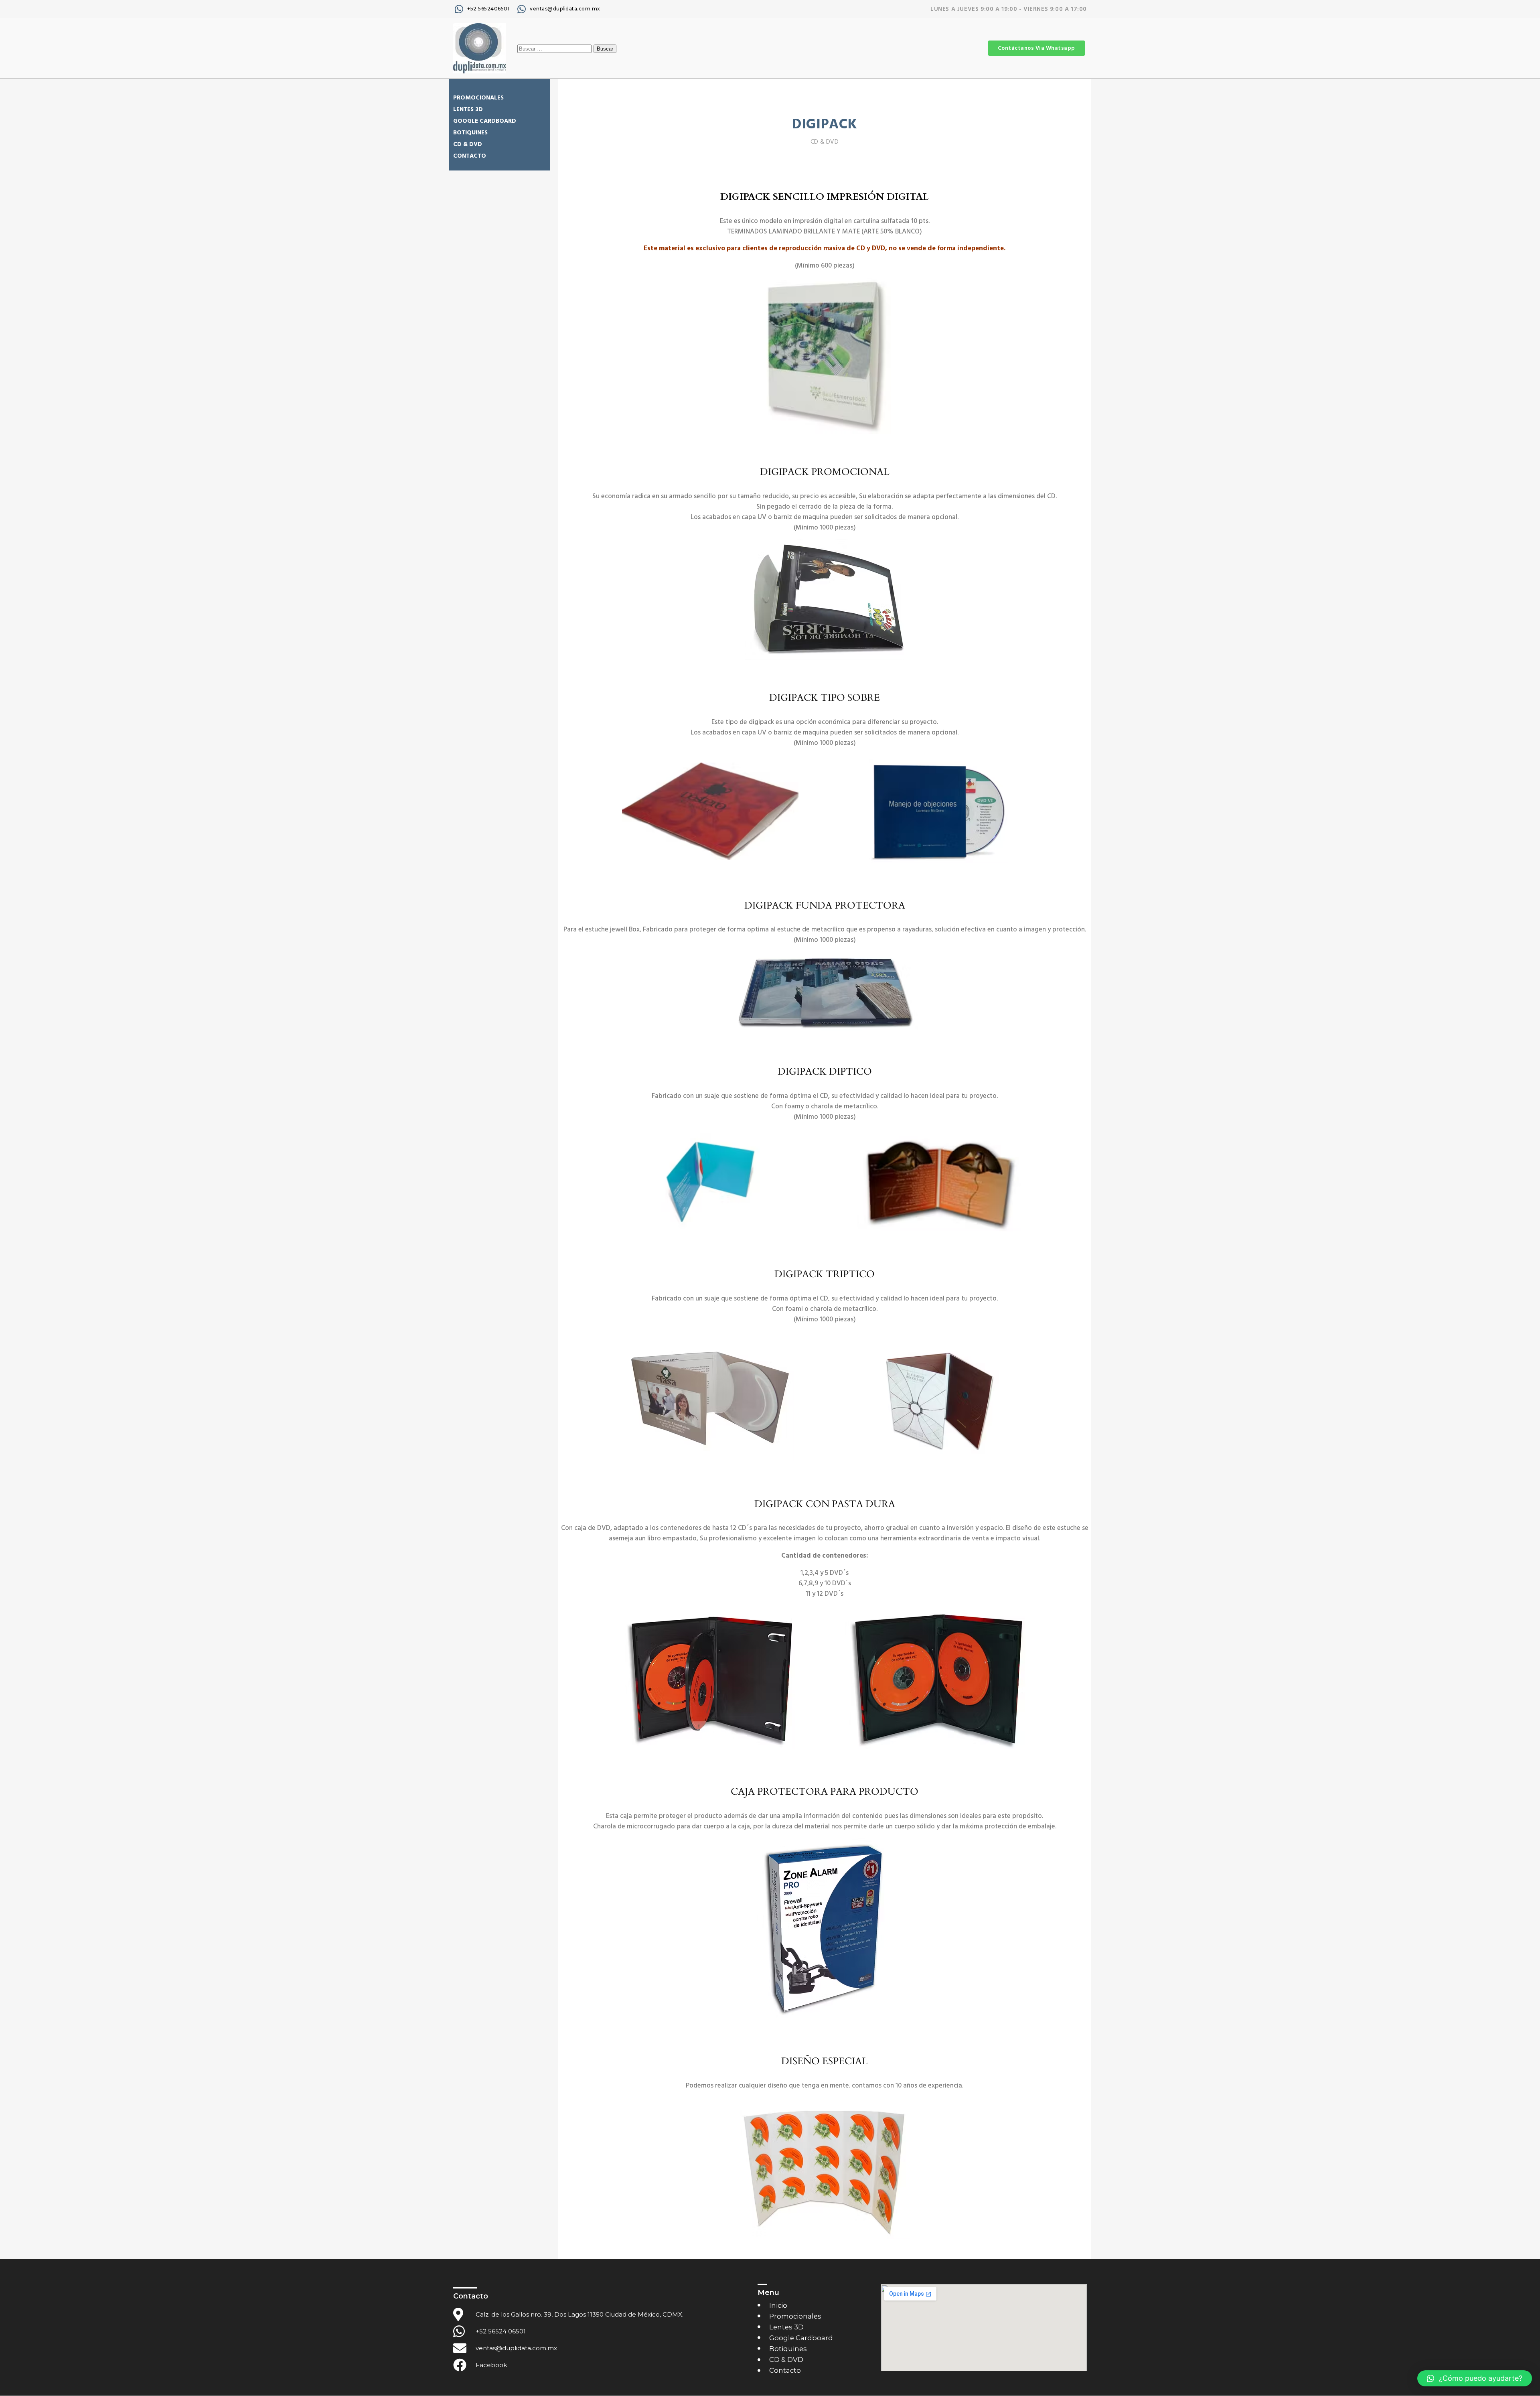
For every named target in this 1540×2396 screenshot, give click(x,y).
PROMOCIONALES (478, 98)
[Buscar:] (555, 48)
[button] (1475, 2378)
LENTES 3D (468, 109)
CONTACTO (470, 156)
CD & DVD (468, 144)
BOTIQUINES (470, 133)
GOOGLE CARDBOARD (485, 121)
